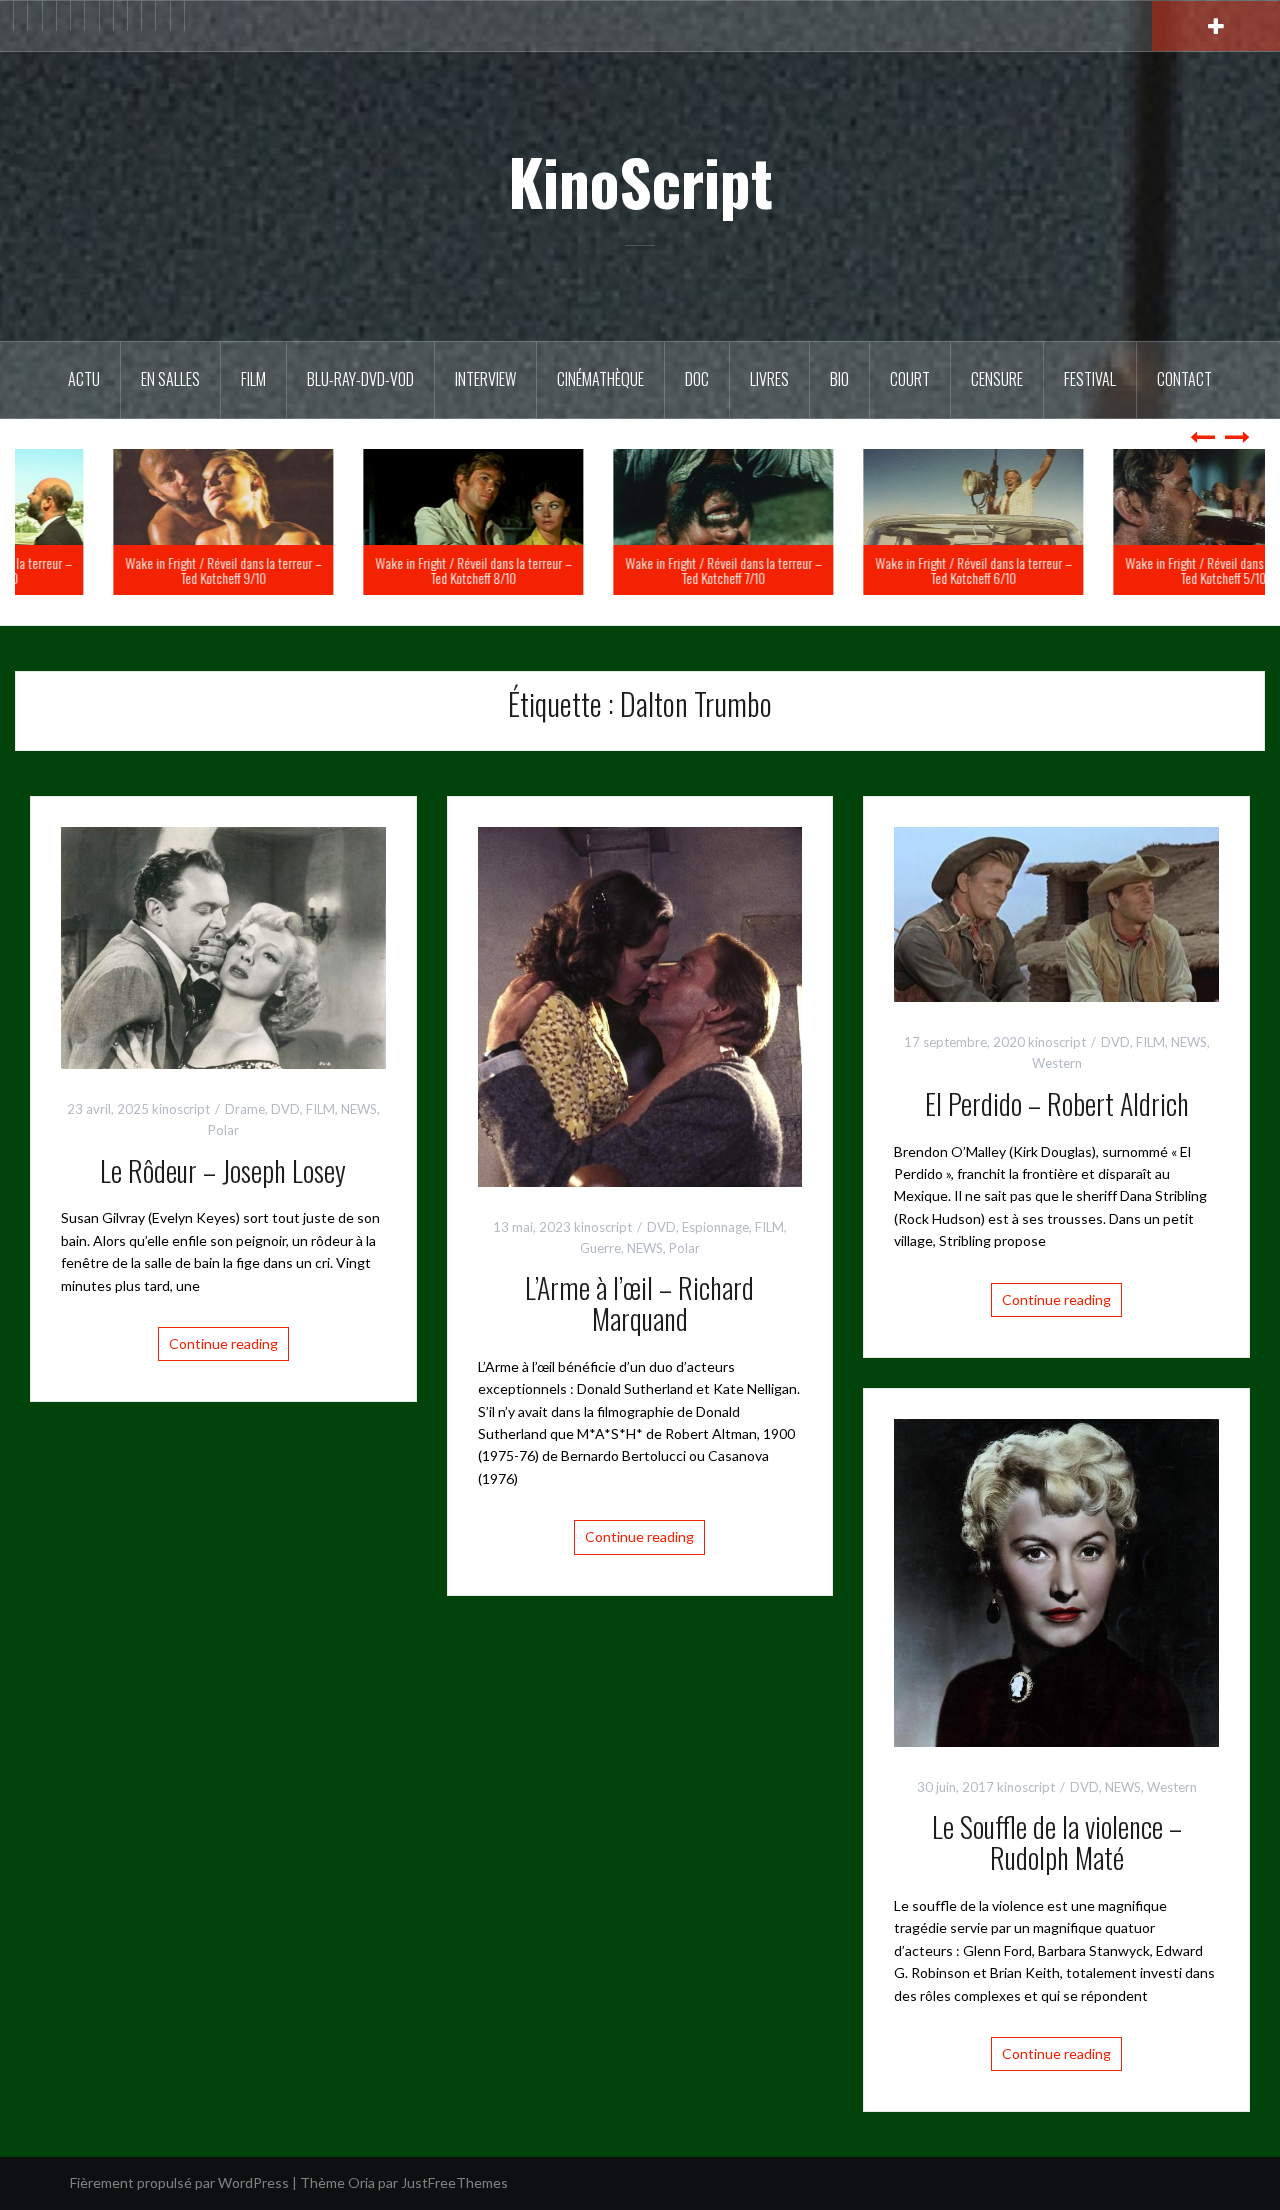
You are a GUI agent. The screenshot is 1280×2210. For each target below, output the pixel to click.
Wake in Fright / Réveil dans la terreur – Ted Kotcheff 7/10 (890, 570)
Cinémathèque (600, 379)
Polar (223, 1130)
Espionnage (715, 1227)
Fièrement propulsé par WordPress (179, 2182)
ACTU (84, 379)
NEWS (359, 1109)
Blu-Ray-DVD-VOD (360, 379)
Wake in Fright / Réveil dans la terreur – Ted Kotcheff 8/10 (640, 570)
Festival (1090, 379)
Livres (769, 379)
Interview (485, 379)
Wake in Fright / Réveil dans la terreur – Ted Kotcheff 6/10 (1140, 570)
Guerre (600, 1248)
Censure (997, 379)
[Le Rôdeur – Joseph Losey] (223, 946)
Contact (1184, 379)
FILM (253, 379)
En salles (170, 379)
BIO (839, 379)
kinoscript (181, 1109)
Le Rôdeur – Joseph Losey (223, 1170)
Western (1057, 1063)
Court (910, 379)
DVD (285, 1109)
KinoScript (640, 181)
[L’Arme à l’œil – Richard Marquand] (640, 1005)
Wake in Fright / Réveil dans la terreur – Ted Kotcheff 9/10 (390, 570)
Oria (361, 2182)
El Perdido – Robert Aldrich (1057, 1103)
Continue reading (223, 1343)
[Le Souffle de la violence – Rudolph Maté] (1056, 1580)
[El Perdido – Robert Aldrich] (1056, 912)
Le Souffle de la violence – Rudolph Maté (1057, 1842)
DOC (697, 379)
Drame (245, 1109)
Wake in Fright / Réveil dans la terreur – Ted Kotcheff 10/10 (140, 570)
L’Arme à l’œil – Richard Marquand (639, 1303)
